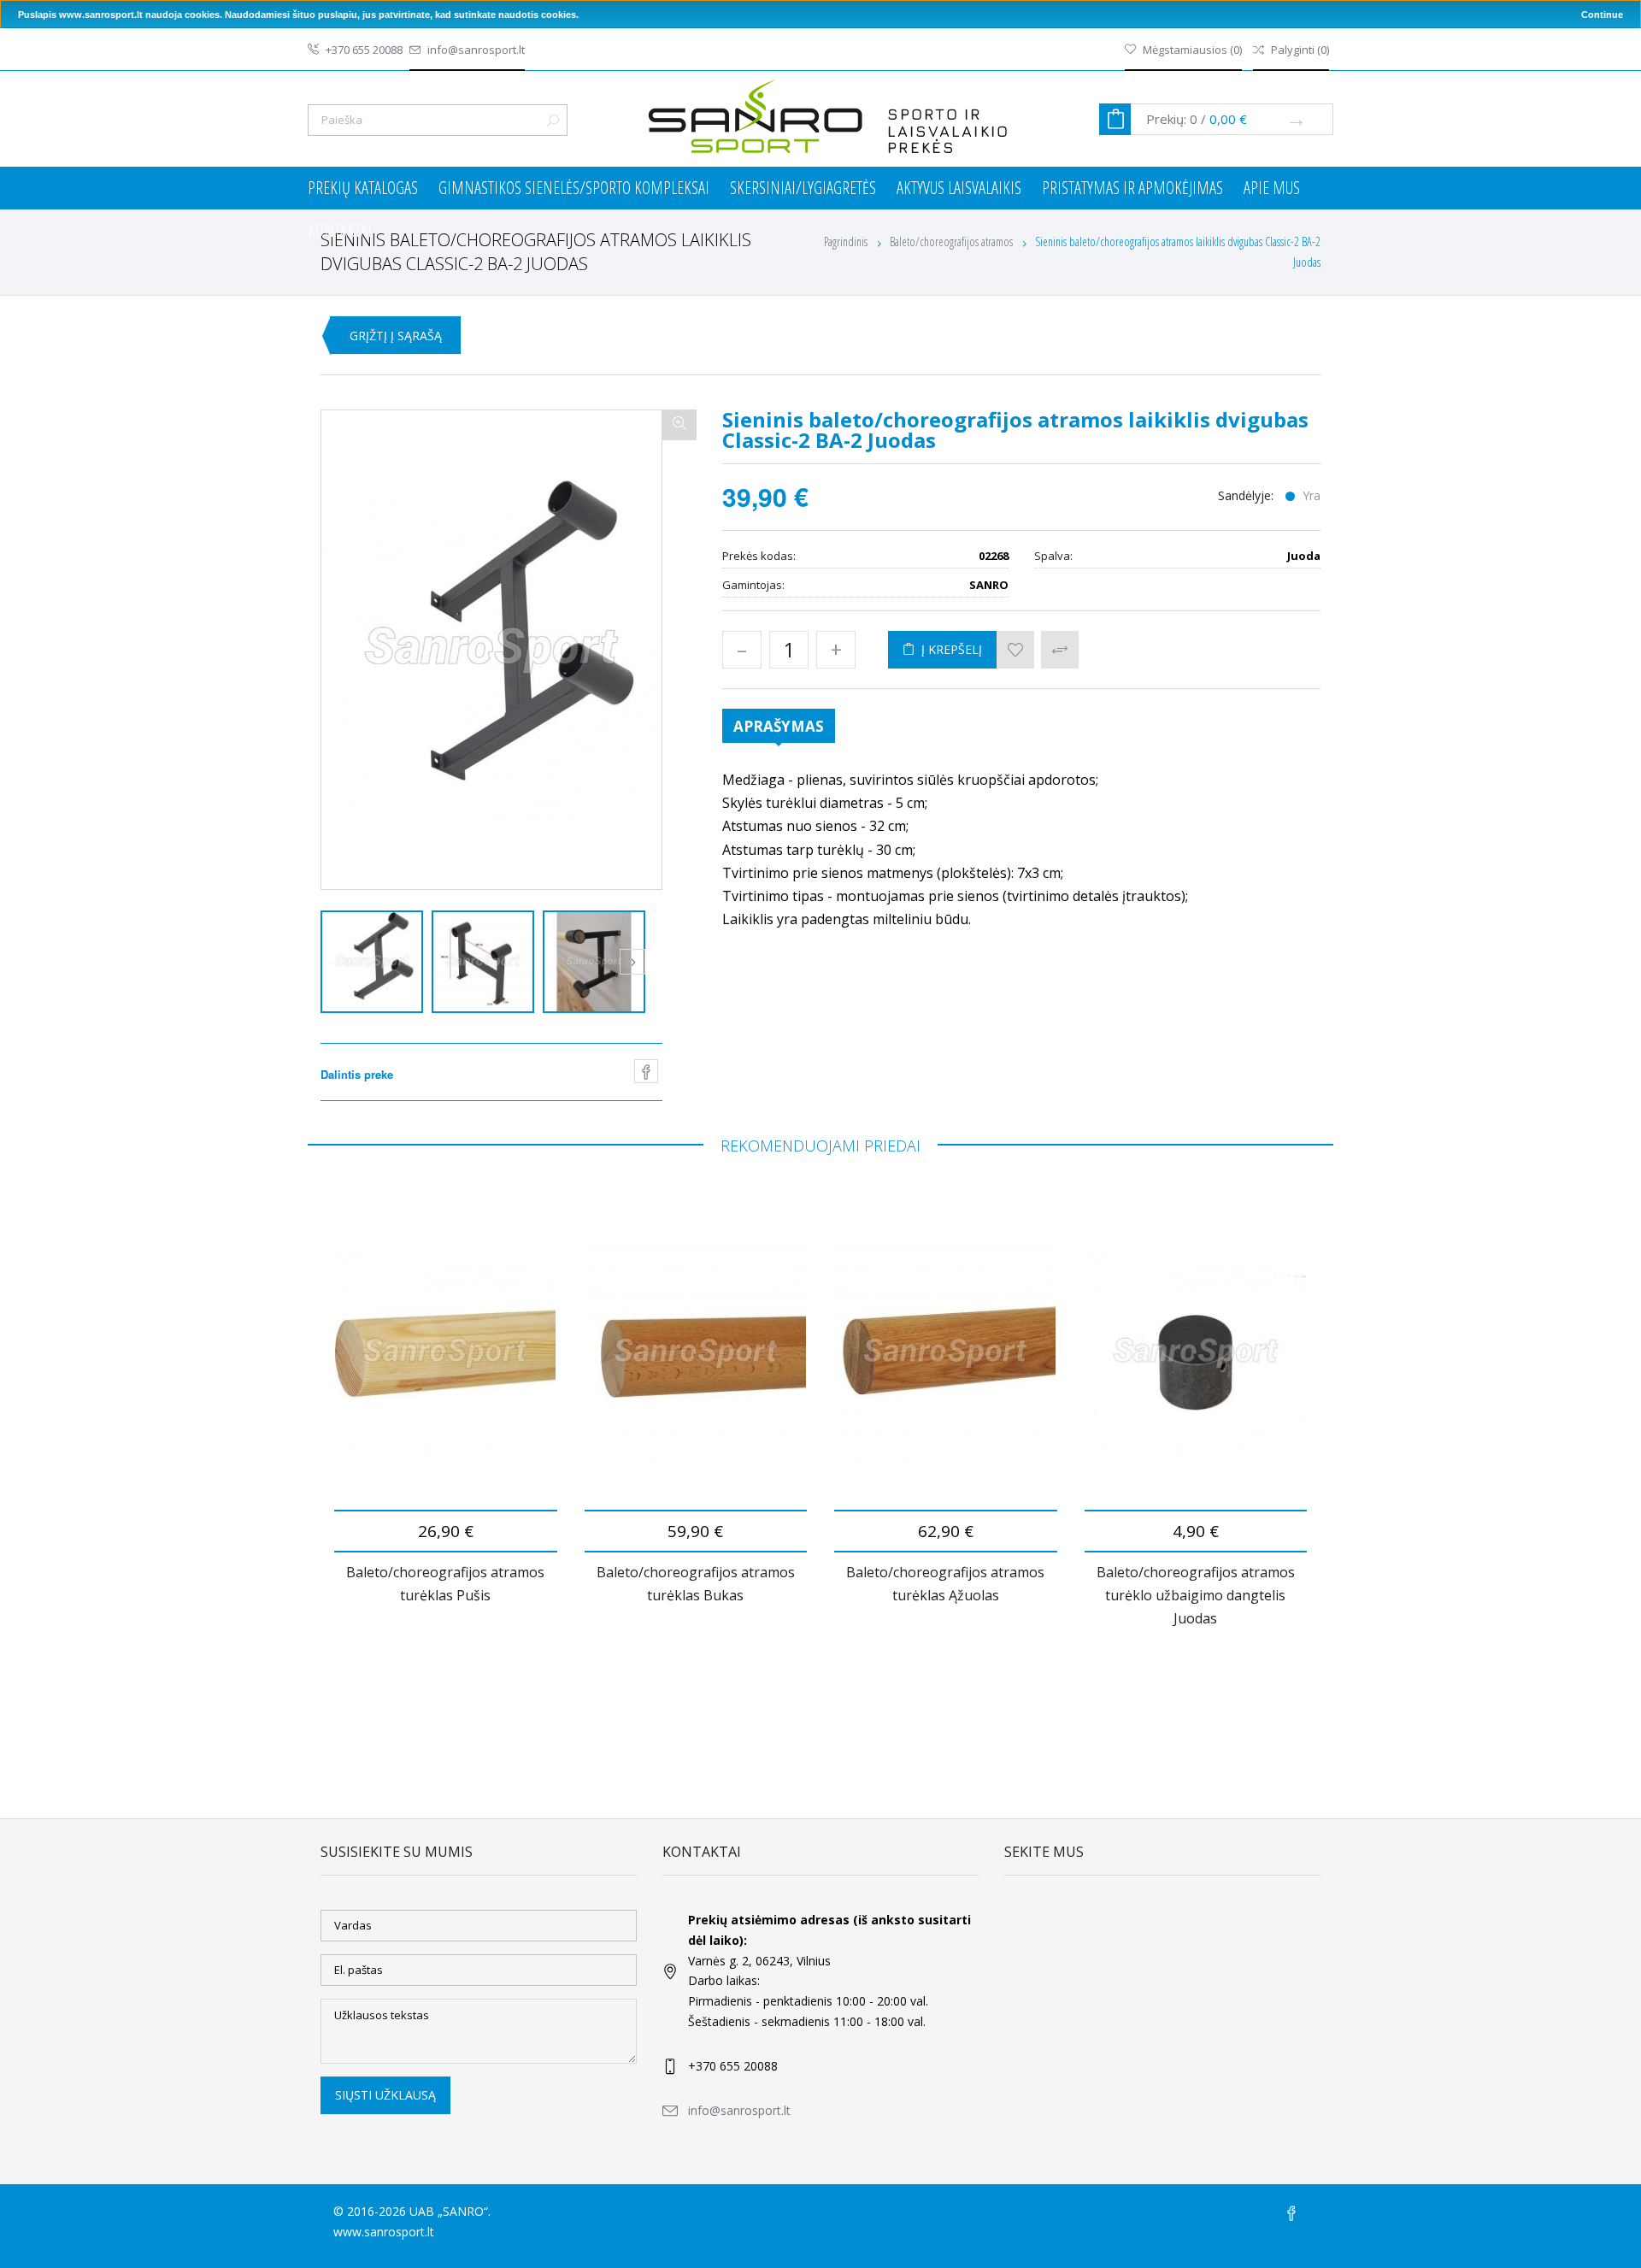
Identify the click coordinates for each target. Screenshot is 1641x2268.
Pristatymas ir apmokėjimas (1132, 188)
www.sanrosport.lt (384, 2232)
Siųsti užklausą (385, 2095)
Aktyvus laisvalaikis (959, 188)
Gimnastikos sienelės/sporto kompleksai (574, 188)
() (1192, 50)
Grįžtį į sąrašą (396, 336)
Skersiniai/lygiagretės (803, 188)
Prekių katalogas (363, 188)
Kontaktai (340, 230)
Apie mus (1272, 188)
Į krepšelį (948, 649)
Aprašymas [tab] (779, 726)
